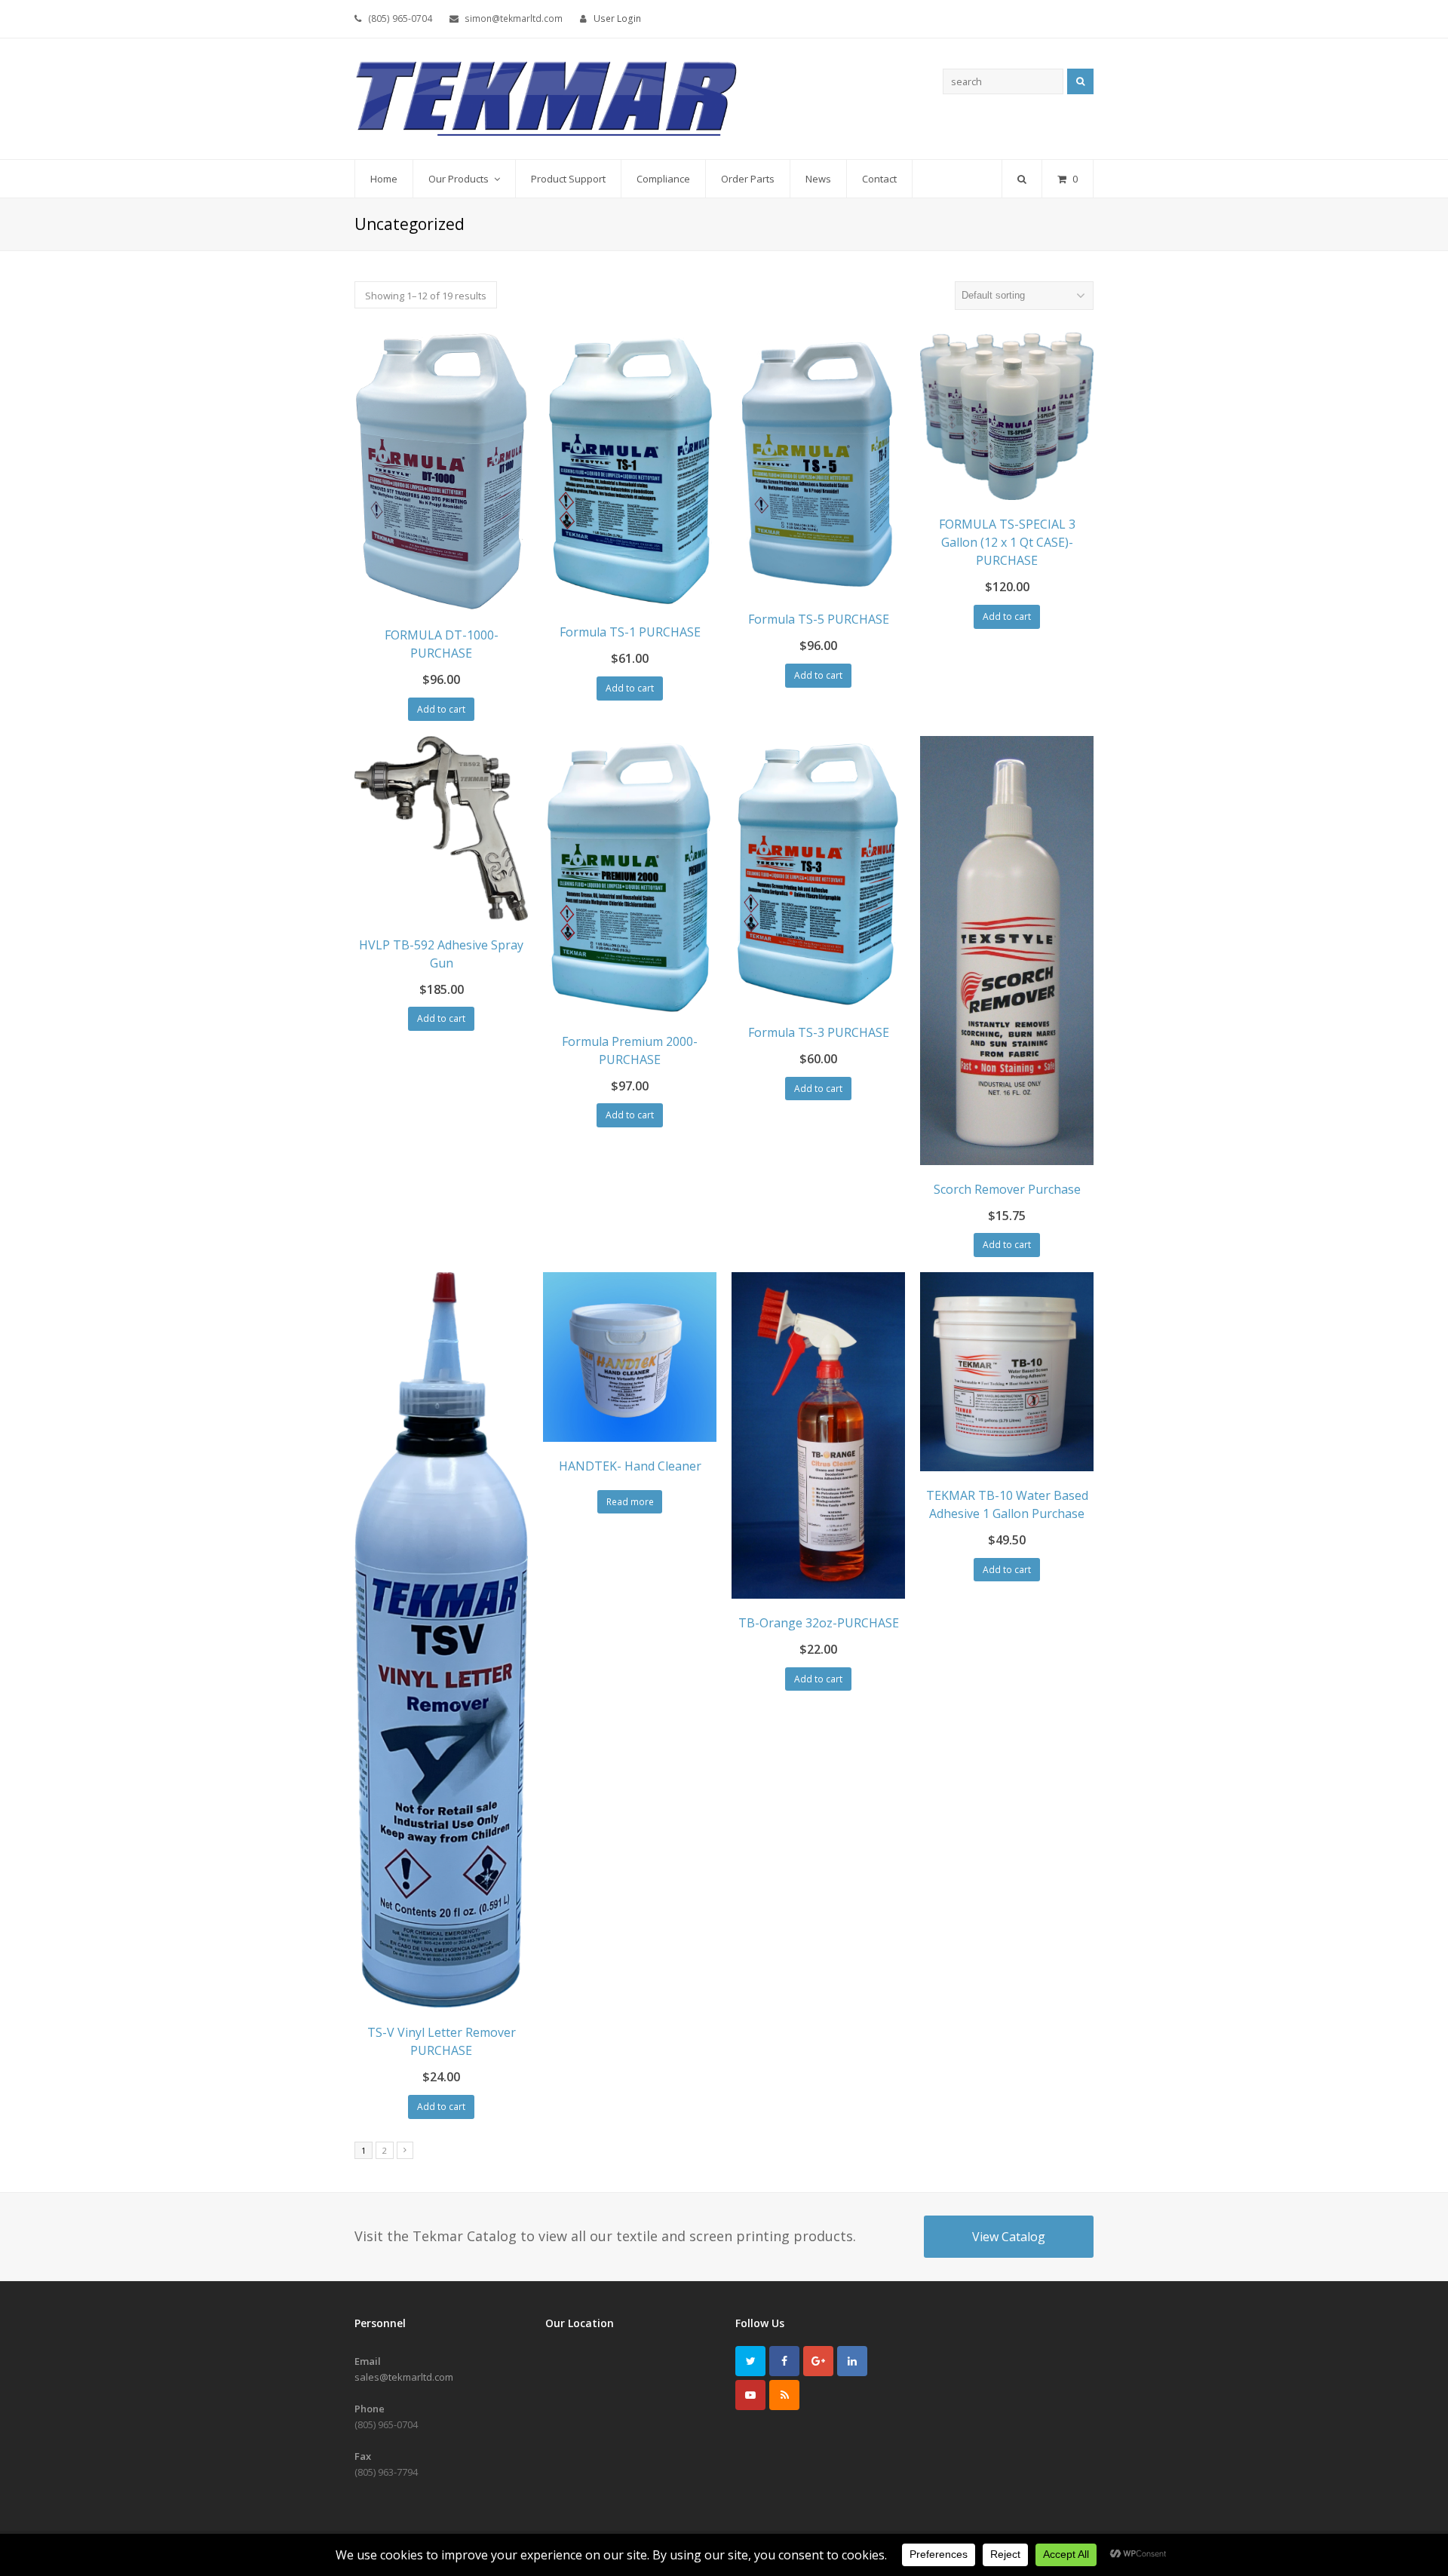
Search (1080, 81)
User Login (617, 18)
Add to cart (441, 709)
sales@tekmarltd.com (404, 2377)
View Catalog (1009, 2237)
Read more (630, 1502)
